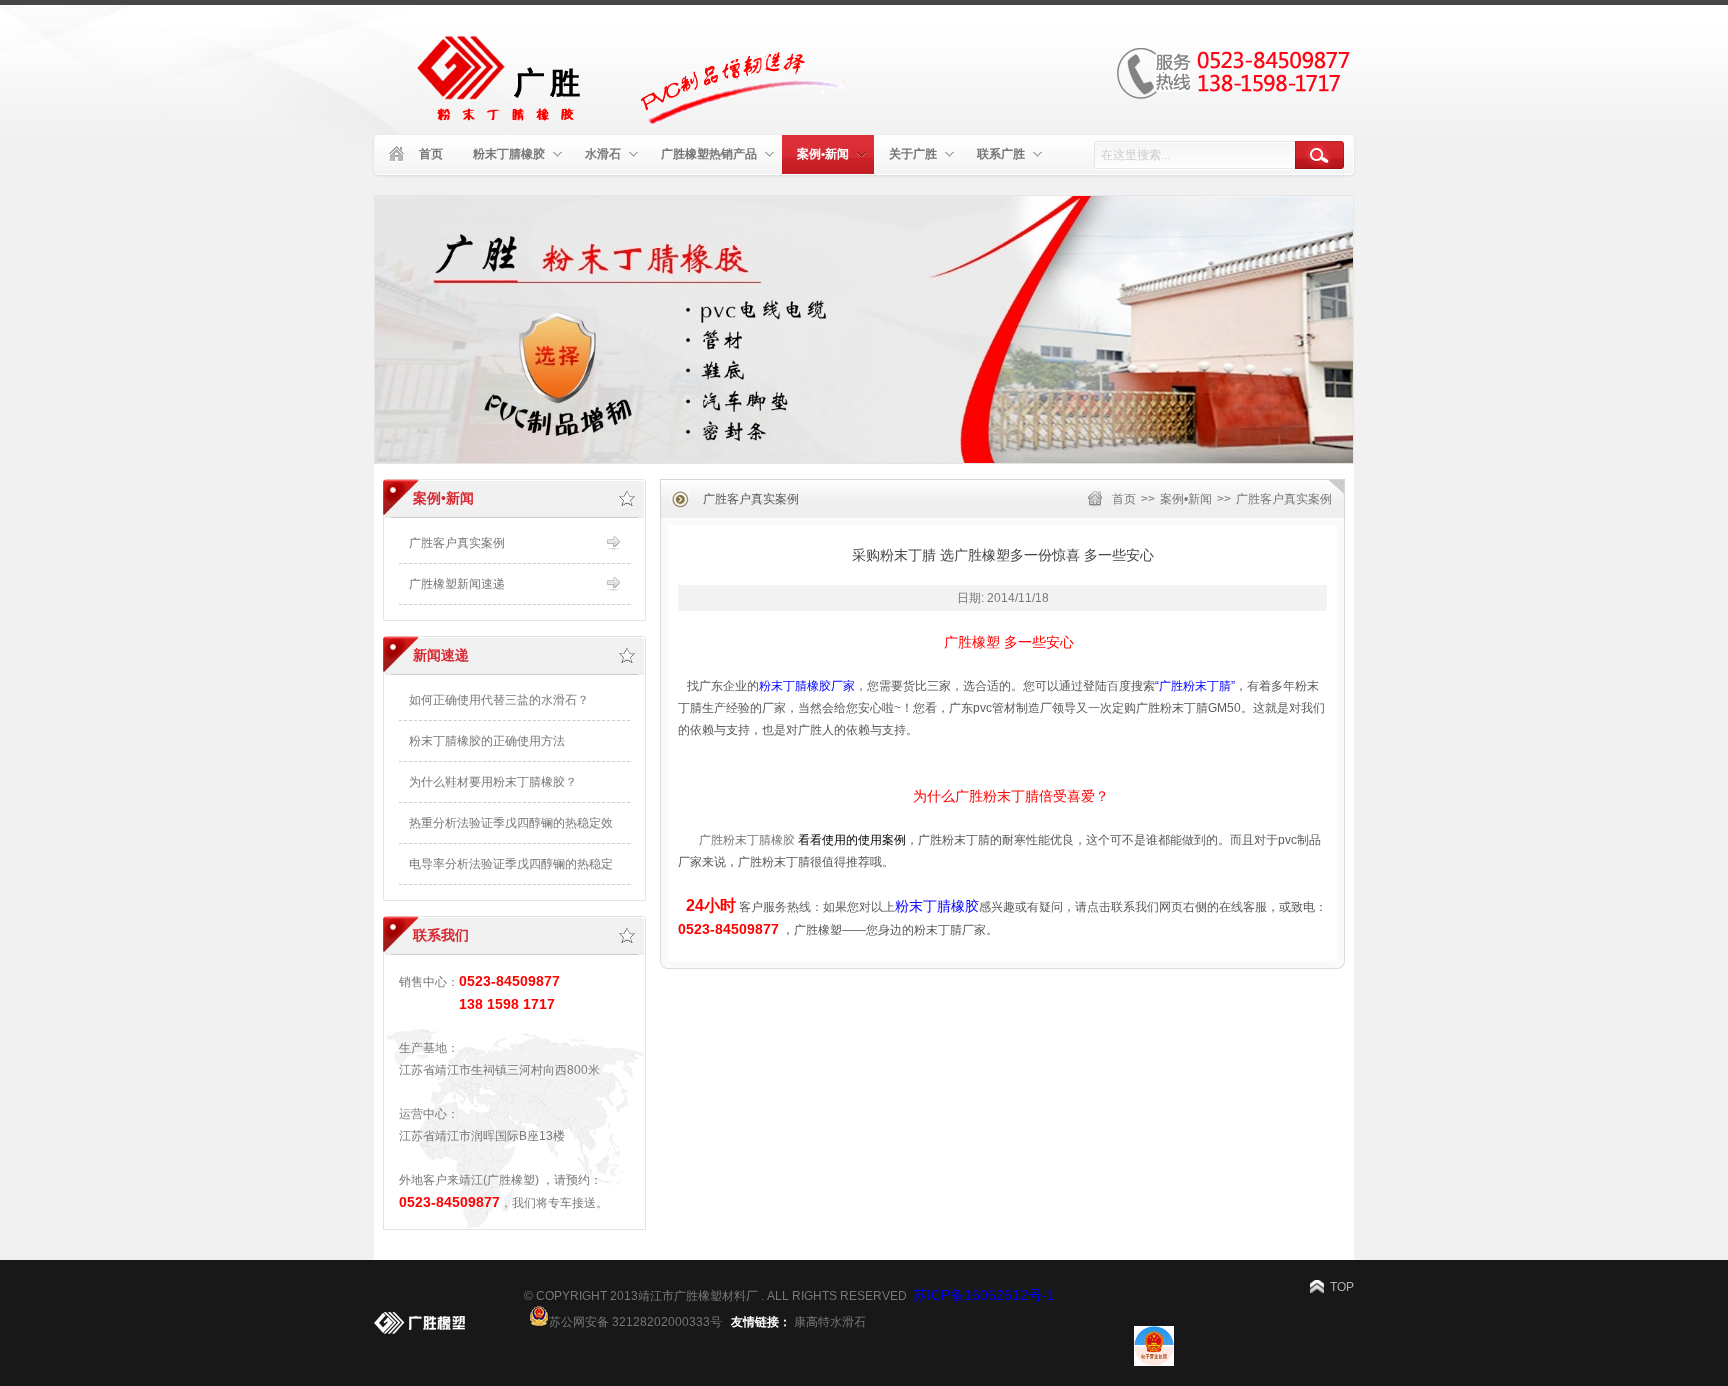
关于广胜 (913, 154)
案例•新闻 (823, 154)
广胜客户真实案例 (1284, 499)
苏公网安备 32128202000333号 (635, 1320)
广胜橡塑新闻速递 (457, 584)
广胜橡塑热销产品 (709, 154)
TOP (1342, 1286)
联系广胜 (1001, 154)
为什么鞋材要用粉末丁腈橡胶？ (493, 782)
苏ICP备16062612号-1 (984, 1295)
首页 (431, 154)
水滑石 (603, 154)
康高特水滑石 (830, 1322)
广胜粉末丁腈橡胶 (747, 840)
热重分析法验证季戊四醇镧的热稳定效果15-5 (511, 829)
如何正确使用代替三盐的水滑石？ (499, 700)
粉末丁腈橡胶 (509, 154)
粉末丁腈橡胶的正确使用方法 (487, 741)
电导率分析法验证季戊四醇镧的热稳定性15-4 (511, 870)
